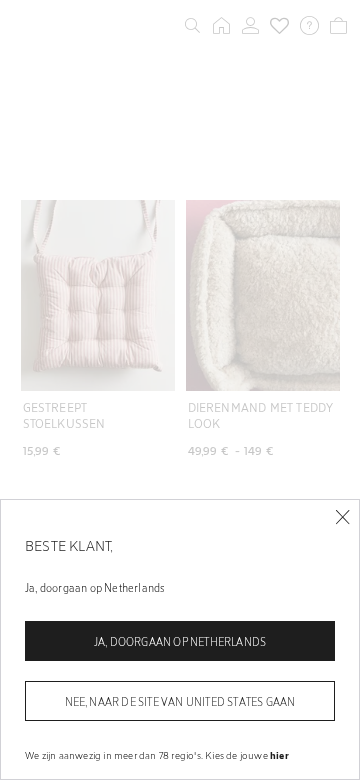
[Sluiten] (342, 517)
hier (279, 755)
